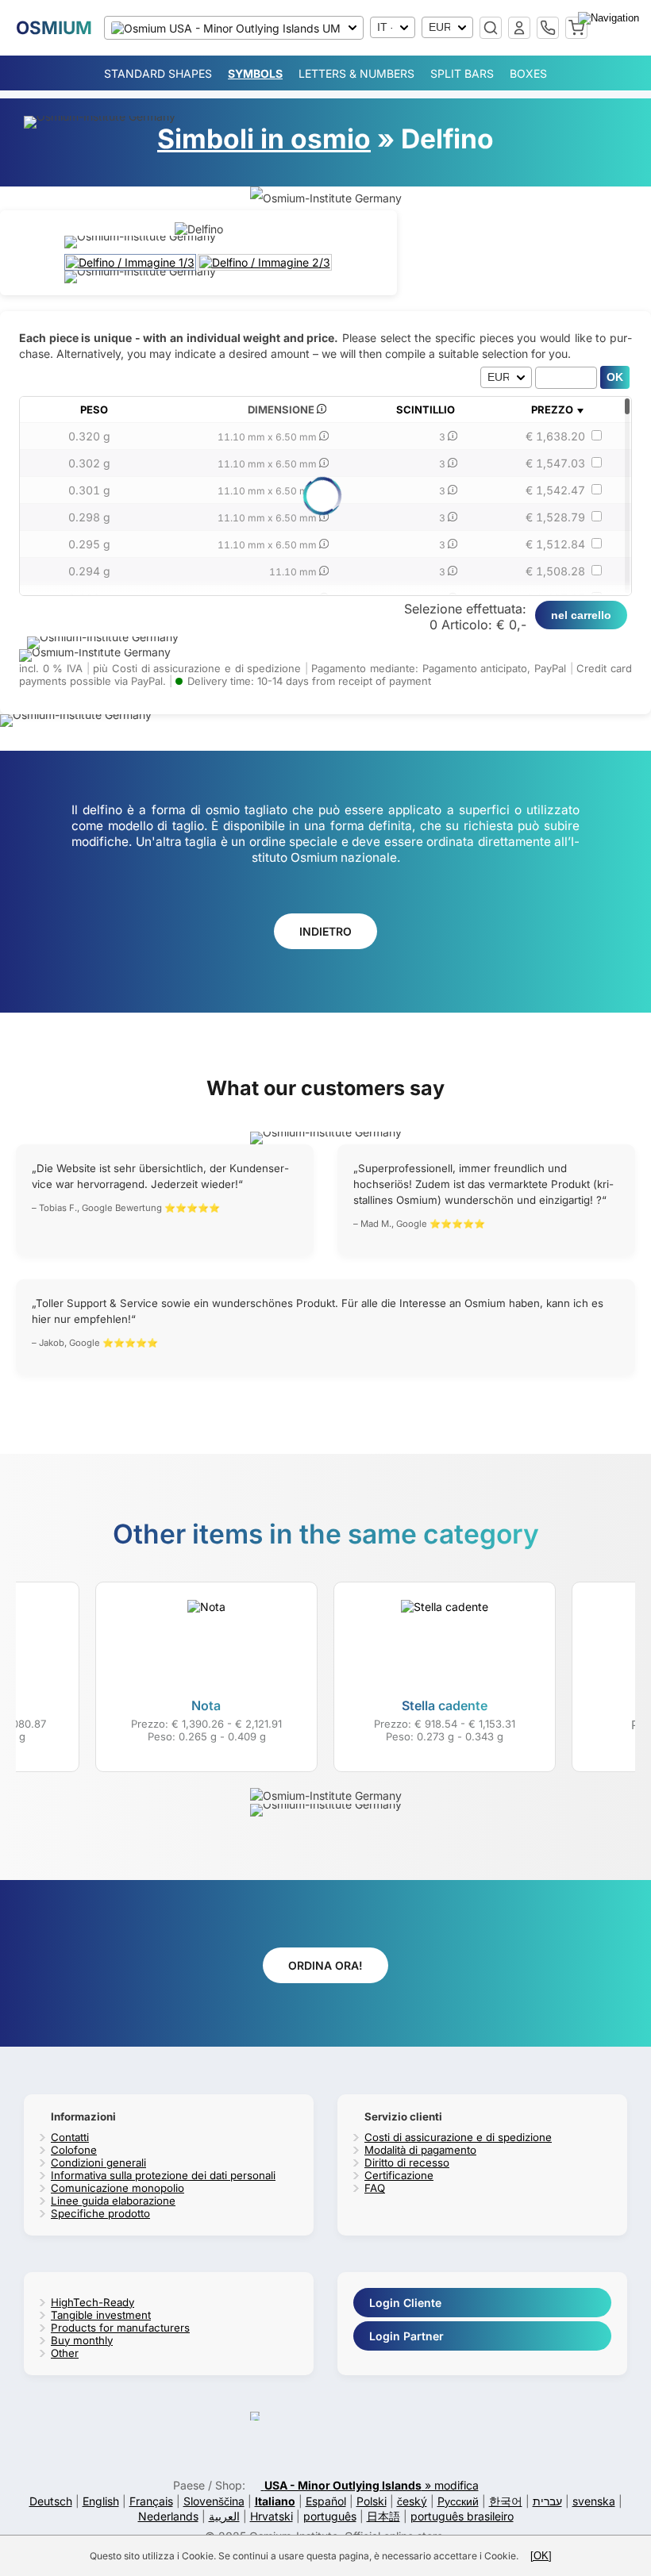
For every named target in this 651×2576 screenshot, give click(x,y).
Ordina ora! (325, 1965)
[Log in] (519, 28)
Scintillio (426, 409)
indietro (325, 931)
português (330, 2516)
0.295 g (89, 544)
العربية (224, 2516)
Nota (206, 1705)
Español (326, 2501)
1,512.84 (555, 544)
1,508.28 (555, 571)
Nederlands (168, 2516)
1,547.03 (555, 463)
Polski (372, 2501)
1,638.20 (555, 436)
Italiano (275, 2501)
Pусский (458, 2501)
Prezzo (552, 409)
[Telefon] (548, 28)
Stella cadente (445, 1705)
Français (151, 2501)
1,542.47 (555, 490)
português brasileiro (462, 2516)
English (101, 2501)
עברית (547, 2501)
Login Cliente (405, 2303)
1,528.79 (555, 517)
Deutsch (51, 2501)
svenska (594, 2501)
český (412, 2501)
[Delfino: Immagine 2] (266, 262)
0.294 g (89, 571)
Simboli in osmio (264, 138)
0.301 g (89, 490)
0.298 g (89, 517)
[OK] (541, 2556)
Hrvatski (272, 2516)
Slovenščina (214, 2501)
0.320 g (89, 436)
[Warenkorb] (576, 28)
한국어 (506, 2501)
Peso (94, 409)
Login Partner (406, 2336)
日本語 (383, 2516)
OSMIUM (54, 27)
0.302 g (89, 463)
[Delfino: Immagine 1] (131, 262)
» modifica (372, 2485)
